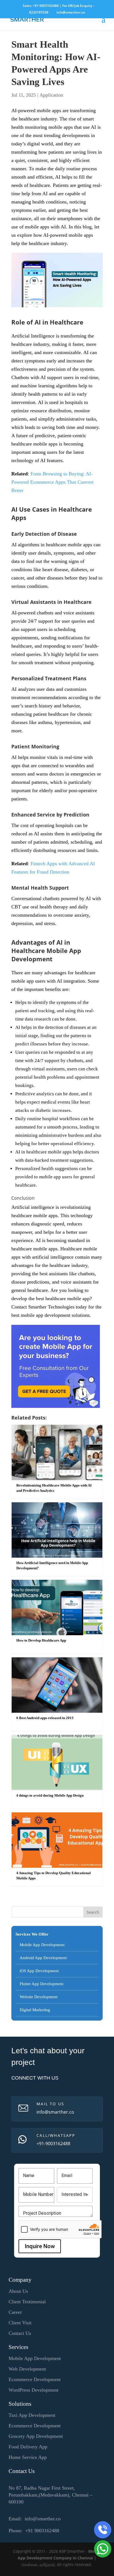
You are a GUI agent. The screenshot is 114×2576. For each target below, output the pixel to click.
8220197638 (39, 12)
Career (15, 2312)
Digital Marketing (35, 2010)
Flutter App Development (42, 1984)
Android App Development (43, 1958)
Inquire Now (40, 2246)
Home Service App (28, 2457)
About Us (18, 2291)
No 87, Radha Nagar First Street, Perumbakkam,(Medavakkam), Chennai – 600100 (50, 2495)
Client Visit (20, 2323)
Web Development (27, 2369)
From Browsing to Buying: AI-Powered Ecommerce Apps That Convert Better (52, 482)
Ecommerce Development (35, 2379)
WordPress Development (33, 2390)
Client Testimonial (27, 2302)
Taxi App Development (32, 2415)
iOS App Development (39, 1971)
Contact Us (20, 2333)
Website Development (39, 1997)
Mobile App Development (42, 1945)
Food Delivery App (28, 2447)
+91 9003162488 (46, 6)
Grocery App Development (36, 2436)
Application (51, 95)
